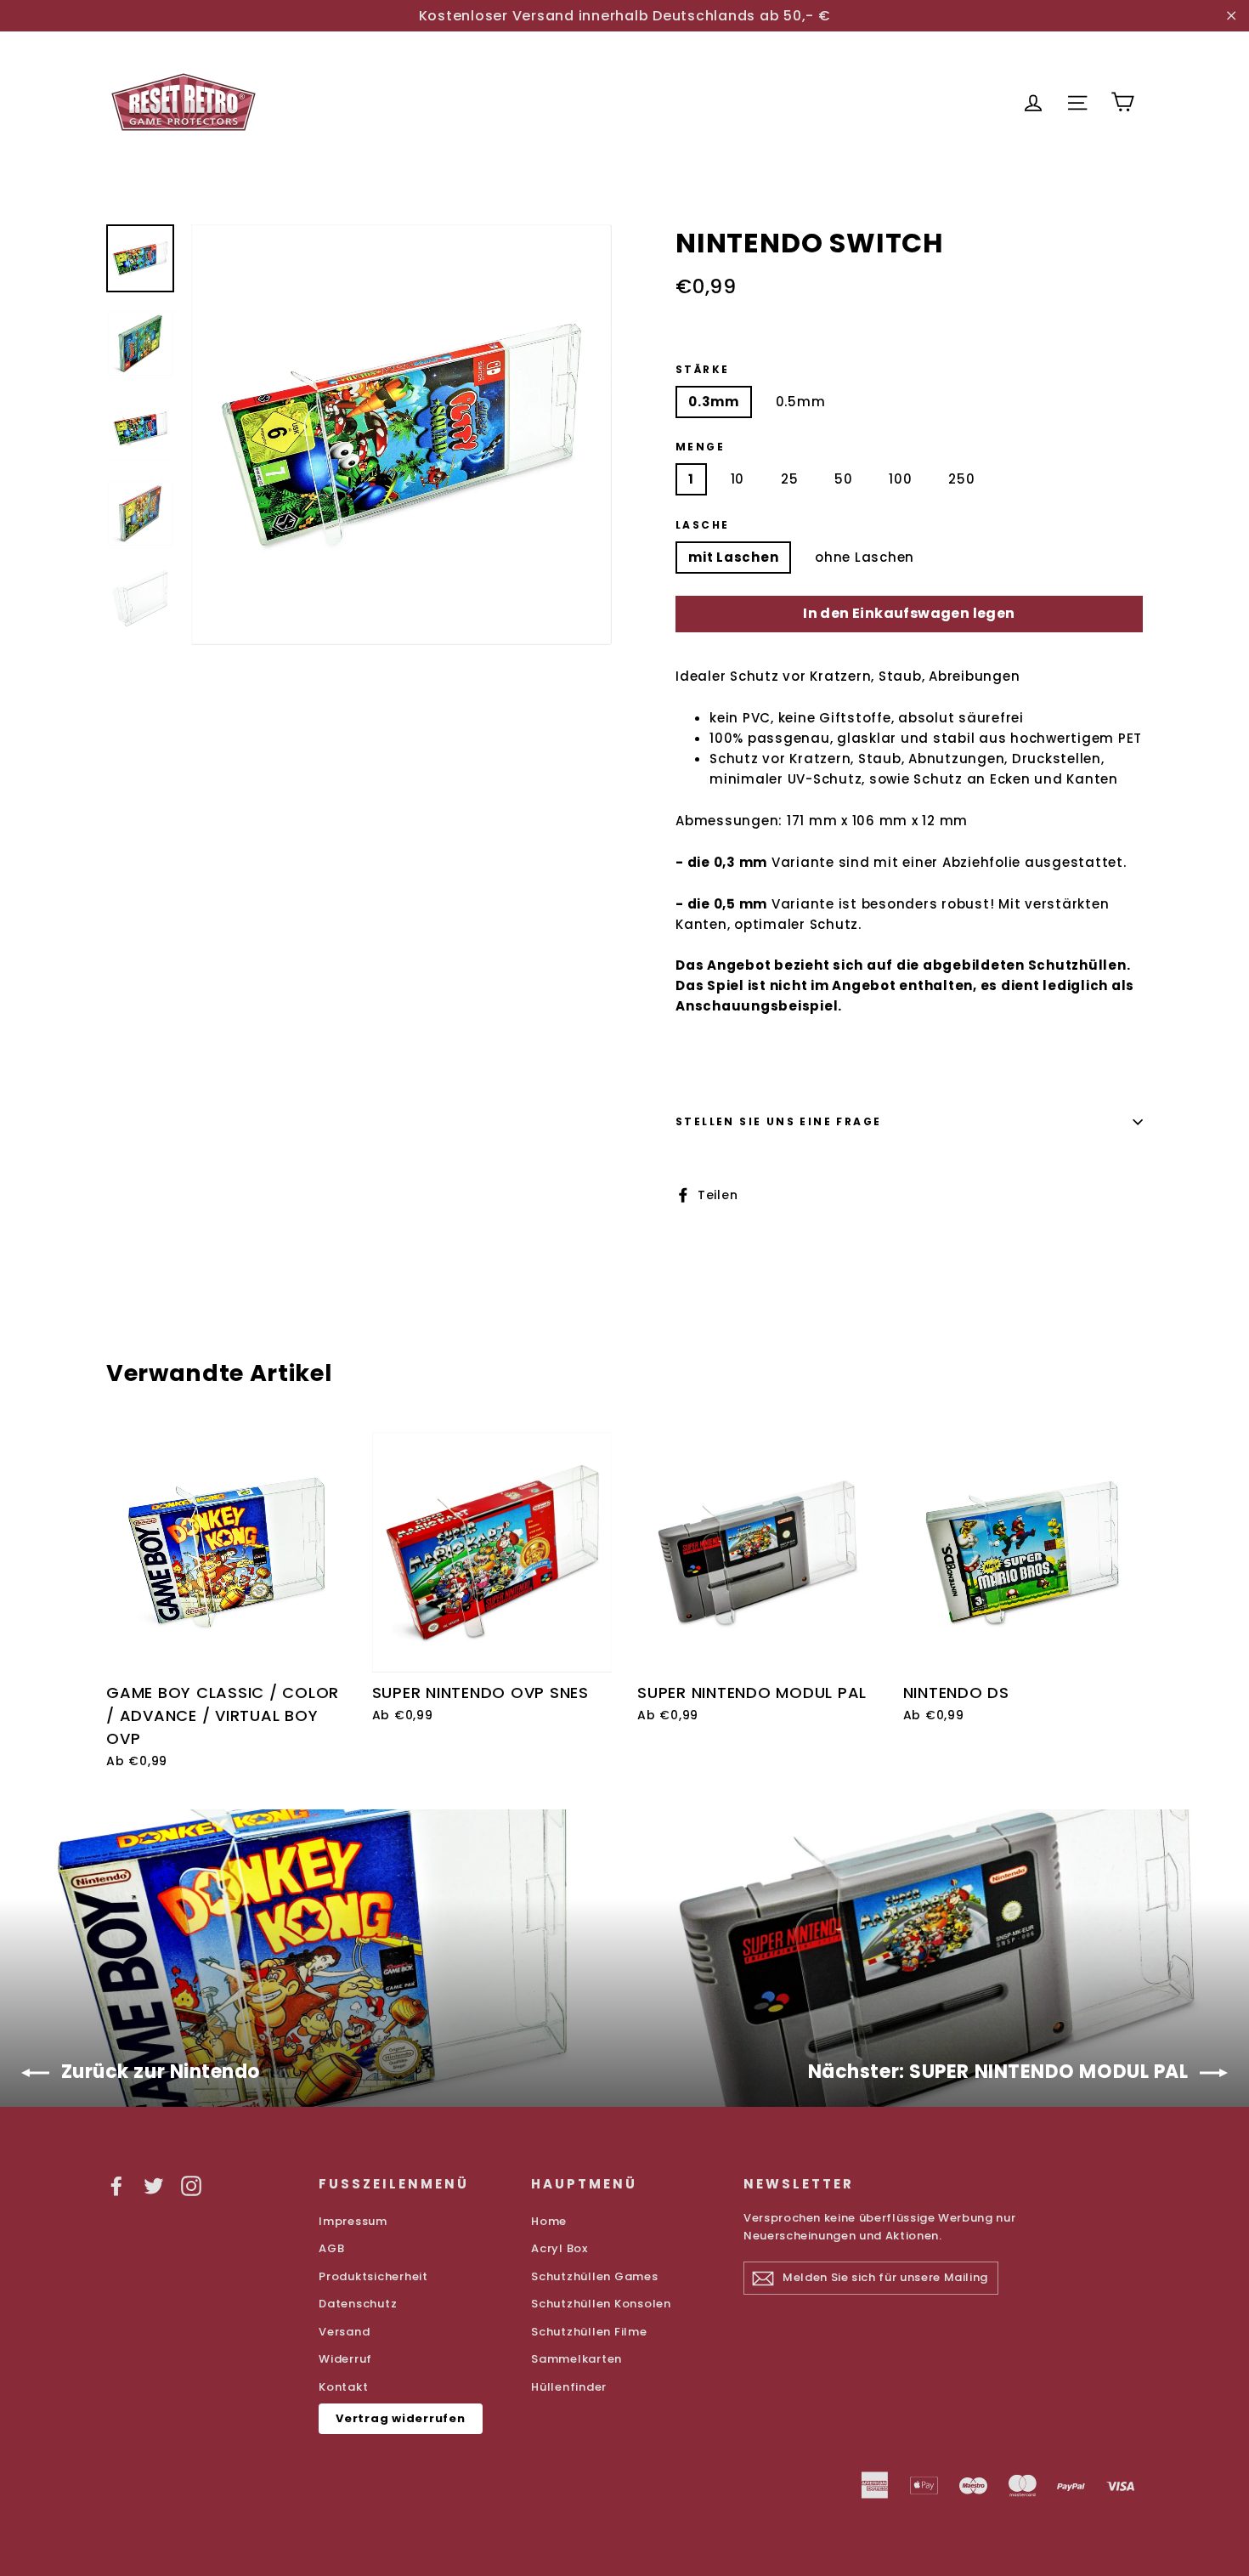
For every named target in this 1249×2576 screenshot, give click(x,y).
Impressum (353, 2221)
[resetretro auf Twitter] (154, 2185)
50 (844, 479)
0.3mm (714, 402)
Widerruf (345, 2359)
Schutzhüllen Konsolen (601, 2304)
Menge (700, 447)
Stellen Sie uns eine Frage (778, 1121)
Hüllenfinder (569, 2387)
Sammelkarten (576, 2359)
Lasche (702, 525)
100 (900, 479)
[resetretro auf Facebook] (116, 2185)
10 (738, 479)
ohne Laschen (865, 557)
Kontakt (343, 2387)
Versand (344, 2332)
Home (549, 2221)
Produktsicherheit (373, 2276)
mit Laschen (733, 557)
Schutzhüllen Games (595, 2276)
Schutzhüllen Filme (589, 2332)
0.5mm (801, 402)
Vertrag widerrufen (401, 2418)
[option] (401, 435)
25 (790, 479)
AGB (331, 2248)
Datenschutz (358, 2304)
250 (961, 479)
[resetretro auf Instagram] (191, 2185)
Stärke (702, 370)
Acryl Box (560, 2248)
